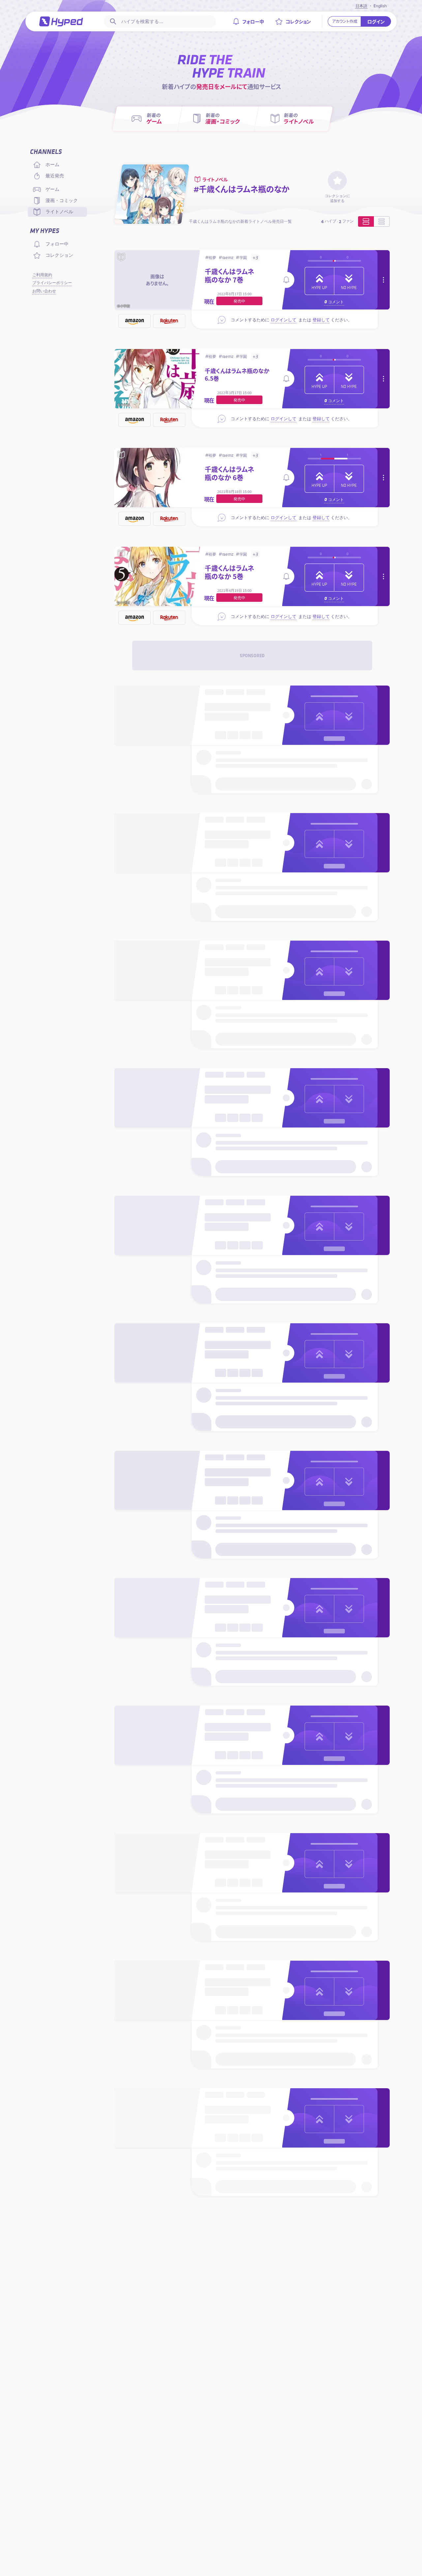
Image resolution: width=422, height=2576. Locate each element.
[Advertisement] (252, 656)
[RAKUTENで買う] (169, 321)
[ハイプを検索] (112, 21)
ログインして (284, 320)
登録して (321, 320)
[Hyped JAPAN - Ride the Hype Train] (61, 21)
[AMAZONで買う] (135, 321)
